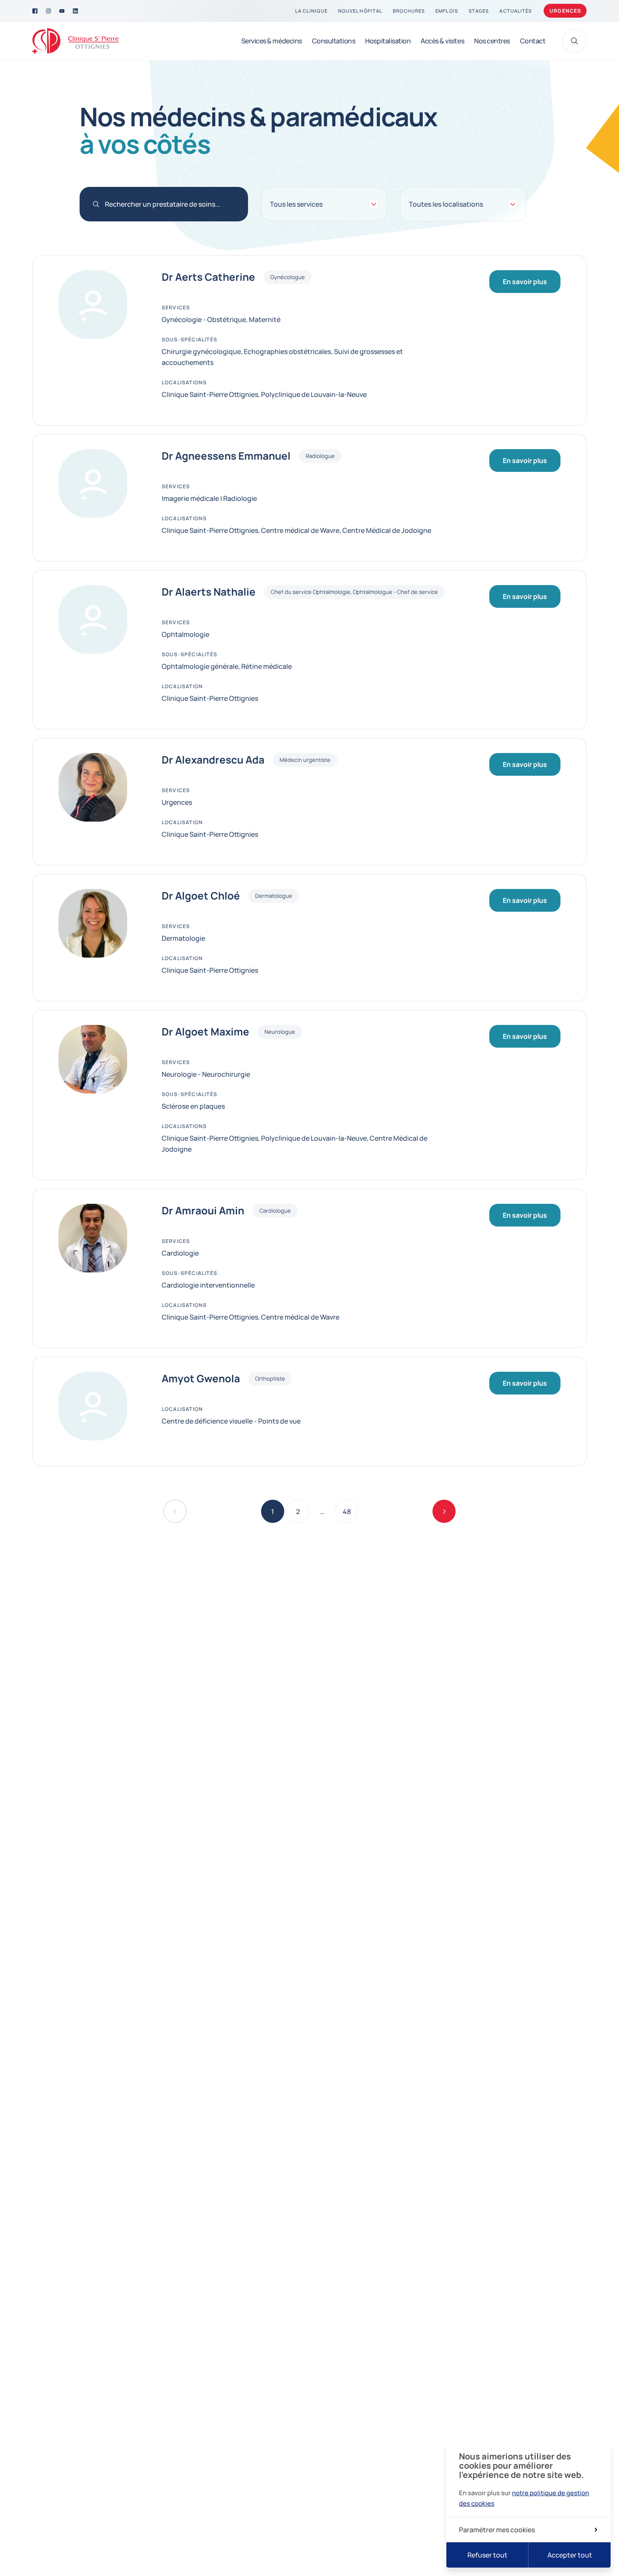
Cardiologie (180, 1253)
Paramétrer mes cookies (497, 2530)
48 (351, 1514)
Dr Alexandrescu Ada (213, 760)
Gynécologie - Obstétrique (204, 319)
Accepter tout (570, 2555)
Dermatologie (183, 938)
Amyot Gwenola (201, 1378)
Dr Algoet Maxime (205, 1032)
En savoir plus (525, 282)
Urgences (566, 11)
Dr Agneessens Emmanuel (226, 456)
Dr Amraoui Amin (203, 1211)
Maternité (265, 319)
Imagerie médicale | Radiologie (209, 498)
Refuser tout (487, 2555)
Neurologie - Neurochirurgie (206, 1074)
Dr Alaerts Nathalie (209, 592)
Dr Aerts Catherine (208, 277)
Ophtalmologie (185, 634)
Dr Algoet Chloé (201, 896)
